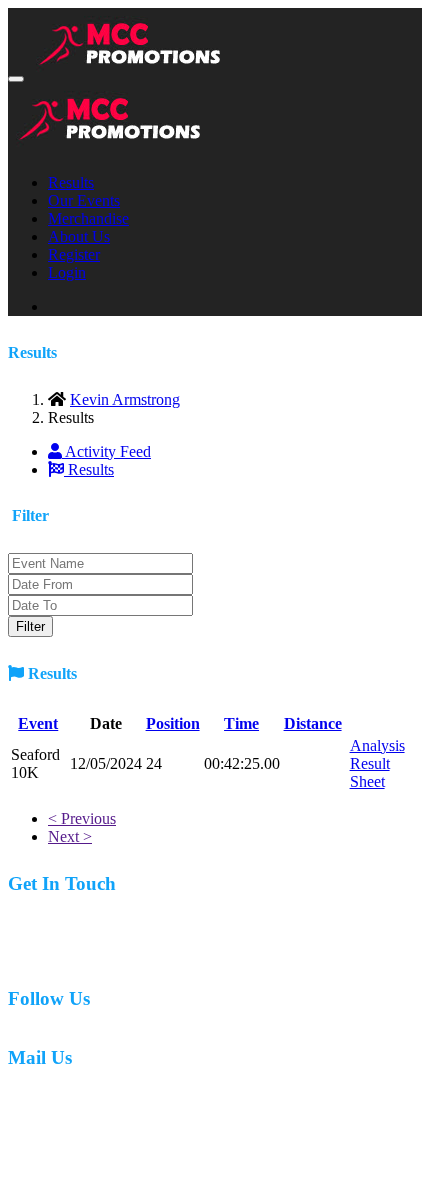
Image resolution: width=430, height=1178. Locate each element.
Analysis (377, 745)
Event (38, 723)
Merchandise (88, 218)
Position (173, 723)
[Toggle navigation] (16, 79)
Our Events (84, 200)
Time (241, 723)
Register (74, 254)
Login (67, 272)
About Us (79, 236)
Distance (313, 723)
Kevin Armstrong (125, 399)
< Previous (82, 818)
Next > (70, 836)
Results (71, 182)
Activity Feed (106, 451)
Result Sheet (370, 772)
